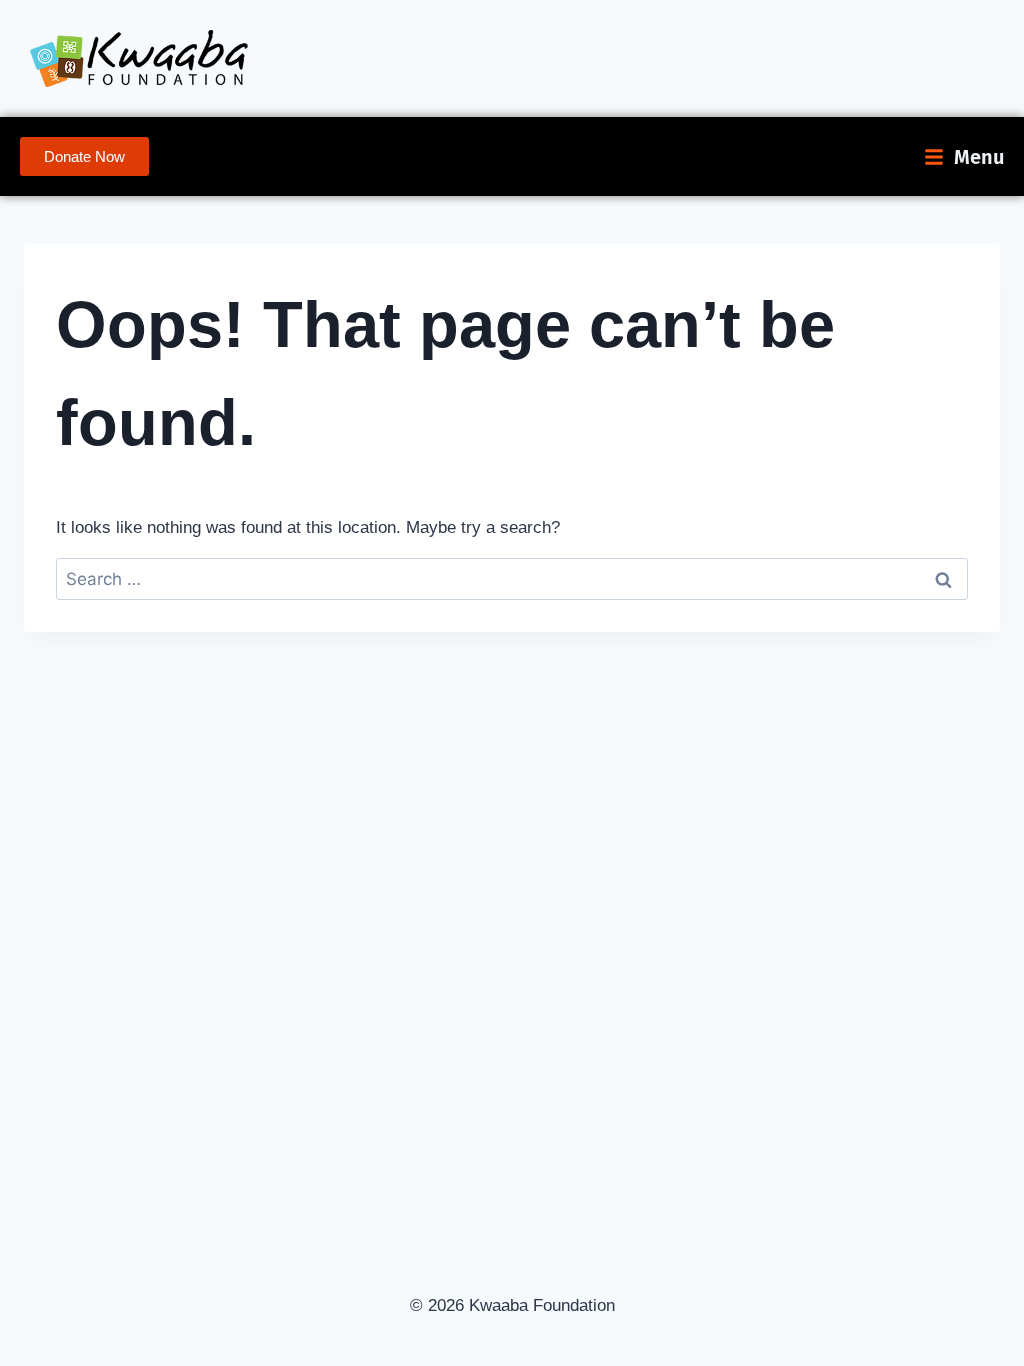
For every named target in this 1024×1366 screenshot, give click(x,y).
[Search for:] (512, 579)
